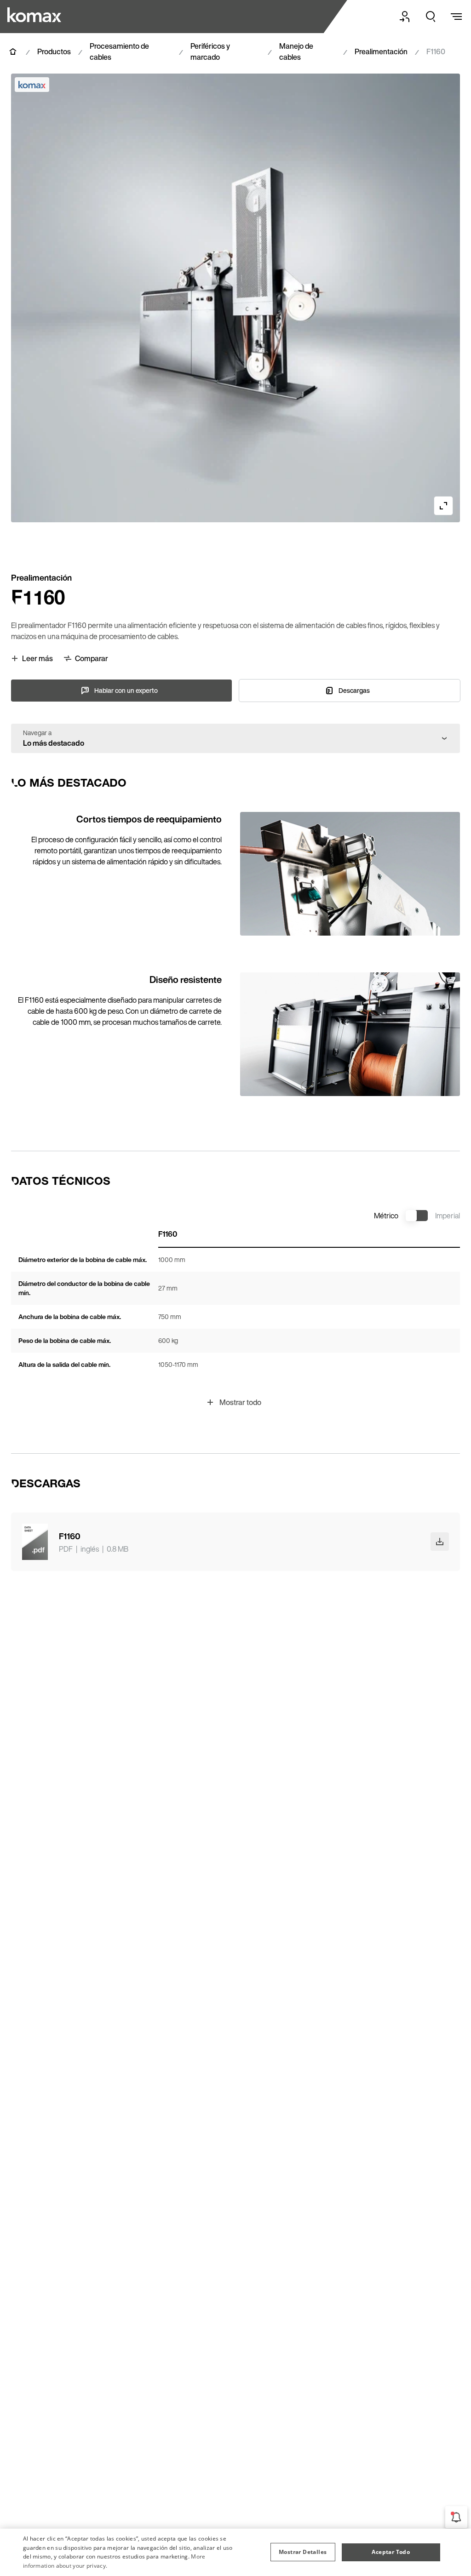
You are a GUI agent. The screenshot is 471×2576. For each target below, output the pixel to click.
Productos (54, 51)
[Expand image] (443, 506)
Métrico (386, 1216)
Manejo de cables (296, 51)
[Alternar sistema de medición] (417, 1216)
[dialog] (235, 2552)
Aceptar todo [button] (391, 2552)
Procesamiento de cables (119, 51)
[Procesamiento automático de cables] (46, 15)
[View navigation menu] (456, 17)
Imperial (448, 1216)
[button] (303, 2552)
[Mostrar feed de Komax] (456, 2517)
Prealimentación (381, 51)
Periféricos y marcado (210, 51)
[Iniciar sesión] (405, 17)
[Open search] (431, 17)
